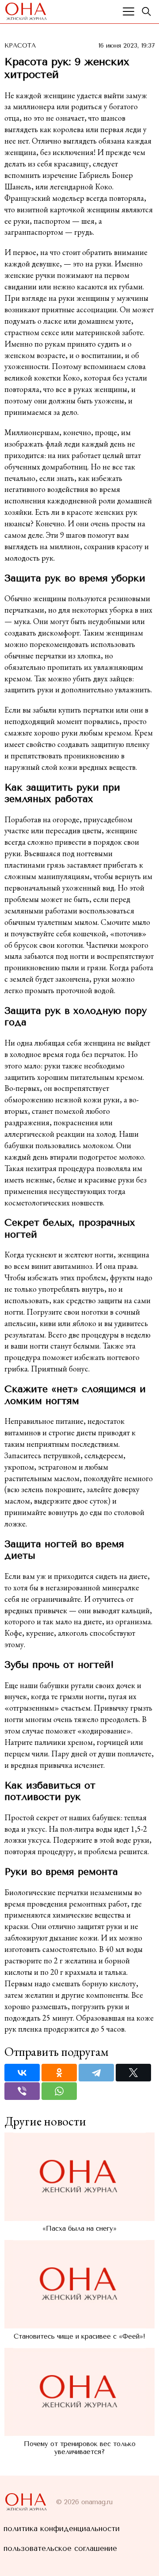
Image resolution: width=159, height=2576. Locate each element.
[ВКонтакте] (22, 2073)
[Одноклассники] (59, 2073)
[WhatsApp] (59, 2091)
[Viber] (22, 2091)
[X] (133, 2073)
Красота (20, 46)
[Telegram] (96, 2073)
